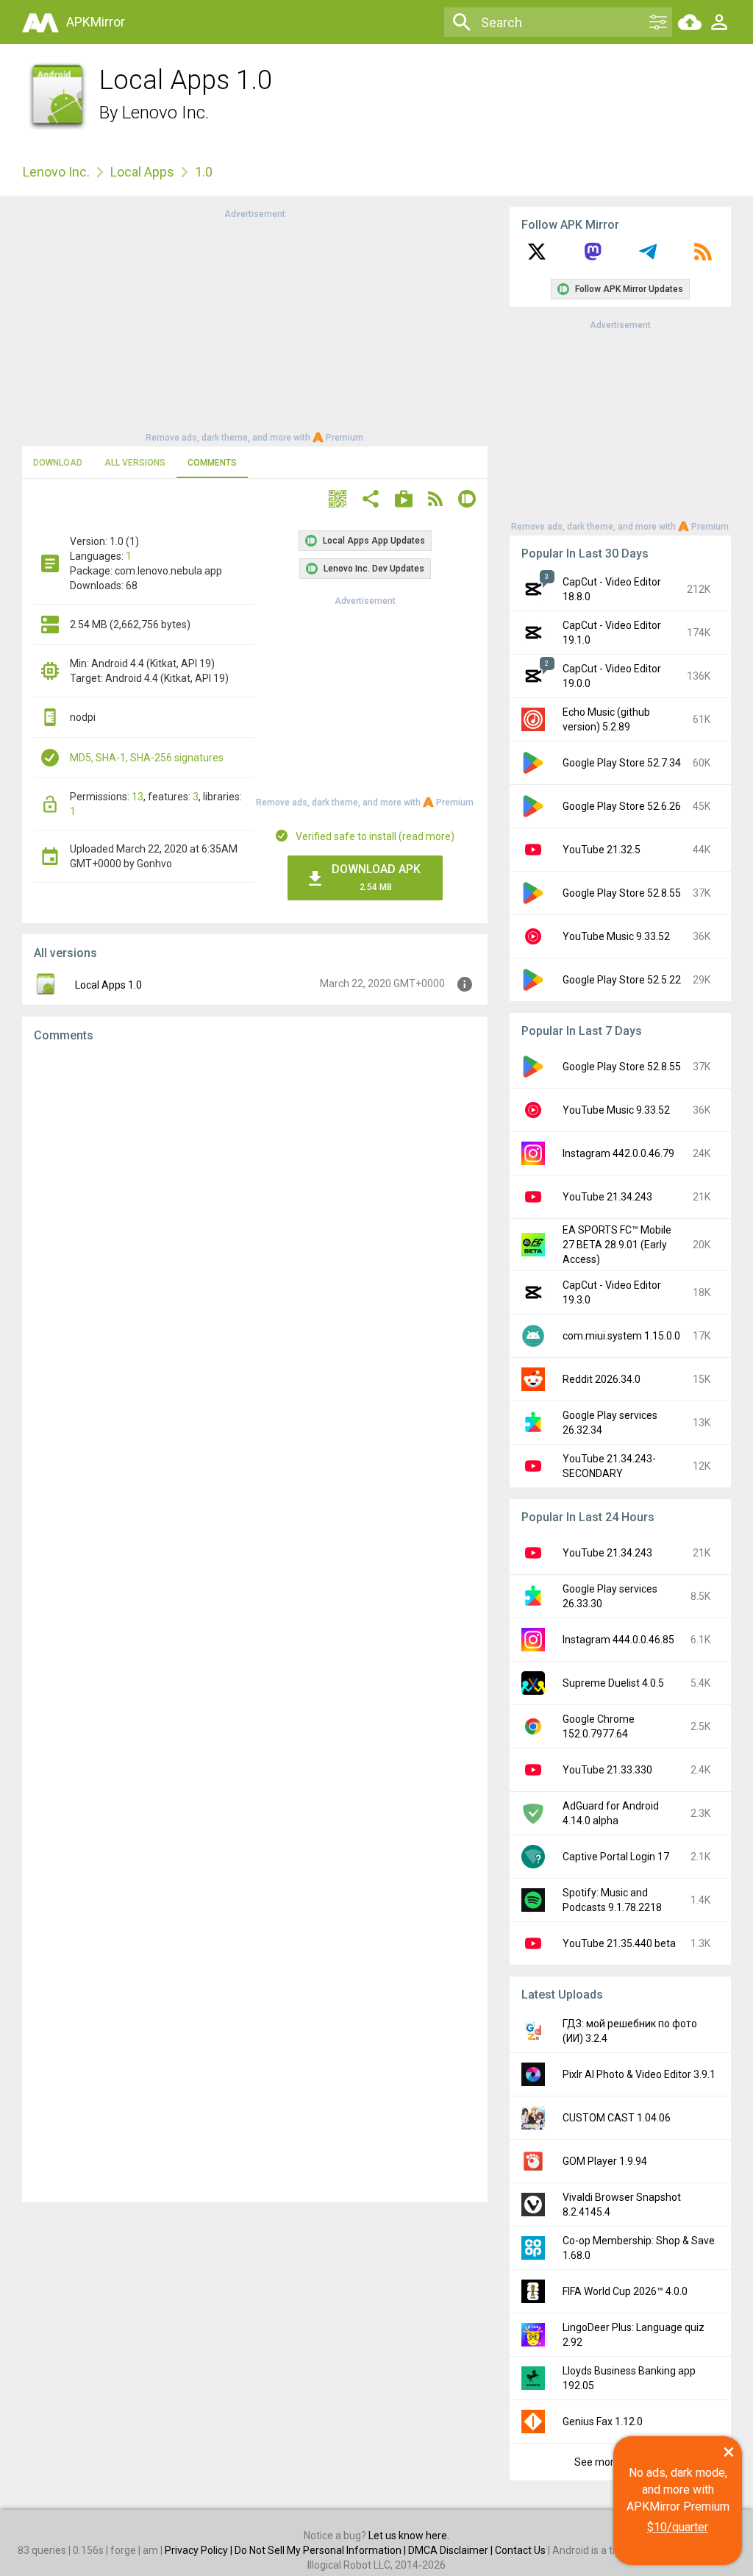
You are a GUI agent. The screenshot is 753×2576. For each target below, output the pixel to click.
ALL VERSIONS (135, 463)
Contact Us (520, 2550)
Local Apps (142, 172)
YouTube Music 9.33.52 (616, 936)
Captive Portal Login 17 (616, 1857)
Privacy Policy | (200, 2550)
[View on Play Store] (404, 501)
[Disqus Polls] (255, 1240)
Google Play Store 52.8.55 (622, 893)
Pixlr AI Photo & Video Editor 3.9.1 (639, 2074)
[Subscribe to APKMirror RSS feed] (703, 257)
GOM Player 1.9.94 (605, 2161)
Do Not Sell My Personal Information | (321, 2550)
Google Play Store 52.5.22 (622, 980)
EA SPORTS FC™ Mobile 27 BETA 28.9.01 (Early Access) (617, 1245)
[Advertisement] (254, 324)
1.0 (204, 172)
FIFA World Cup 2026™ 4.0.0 (625, 2291)
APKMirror (96, 22)
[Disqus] (255, 1623)
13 (138, 797)
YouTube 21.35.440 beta (619, 1943)
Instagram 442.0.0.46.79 (618, 1153)
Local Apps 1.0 (108, 985)
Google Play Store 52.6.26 (622, 806)
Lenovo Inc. (165, 113)
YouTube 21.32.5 (602, 850)
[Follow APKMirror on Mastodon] (593, 257)
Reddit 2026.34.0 (602, 1379)
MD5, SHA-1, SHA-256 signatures (147, 758)
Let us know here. (409, 2536)
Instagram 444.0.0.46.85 (618, 1640)
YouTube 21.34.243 (607, 1197)
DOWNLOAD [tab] (58, 463)
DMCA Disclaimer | (452, 2550)
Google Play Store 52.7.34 (622, 763)
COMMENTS (212, 463)
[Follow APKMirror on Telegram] (648, 257)
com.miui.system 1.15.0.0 (621, 1336)
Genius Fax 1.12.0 (603, 2422)
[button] (338, 501)
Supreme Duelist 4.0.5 (613, 1683)
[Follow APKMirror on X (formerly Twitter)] (537, 257)
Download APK (376, 877)
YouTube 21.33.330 (607, 1770)
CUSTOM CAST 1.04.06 (617, 2118)
